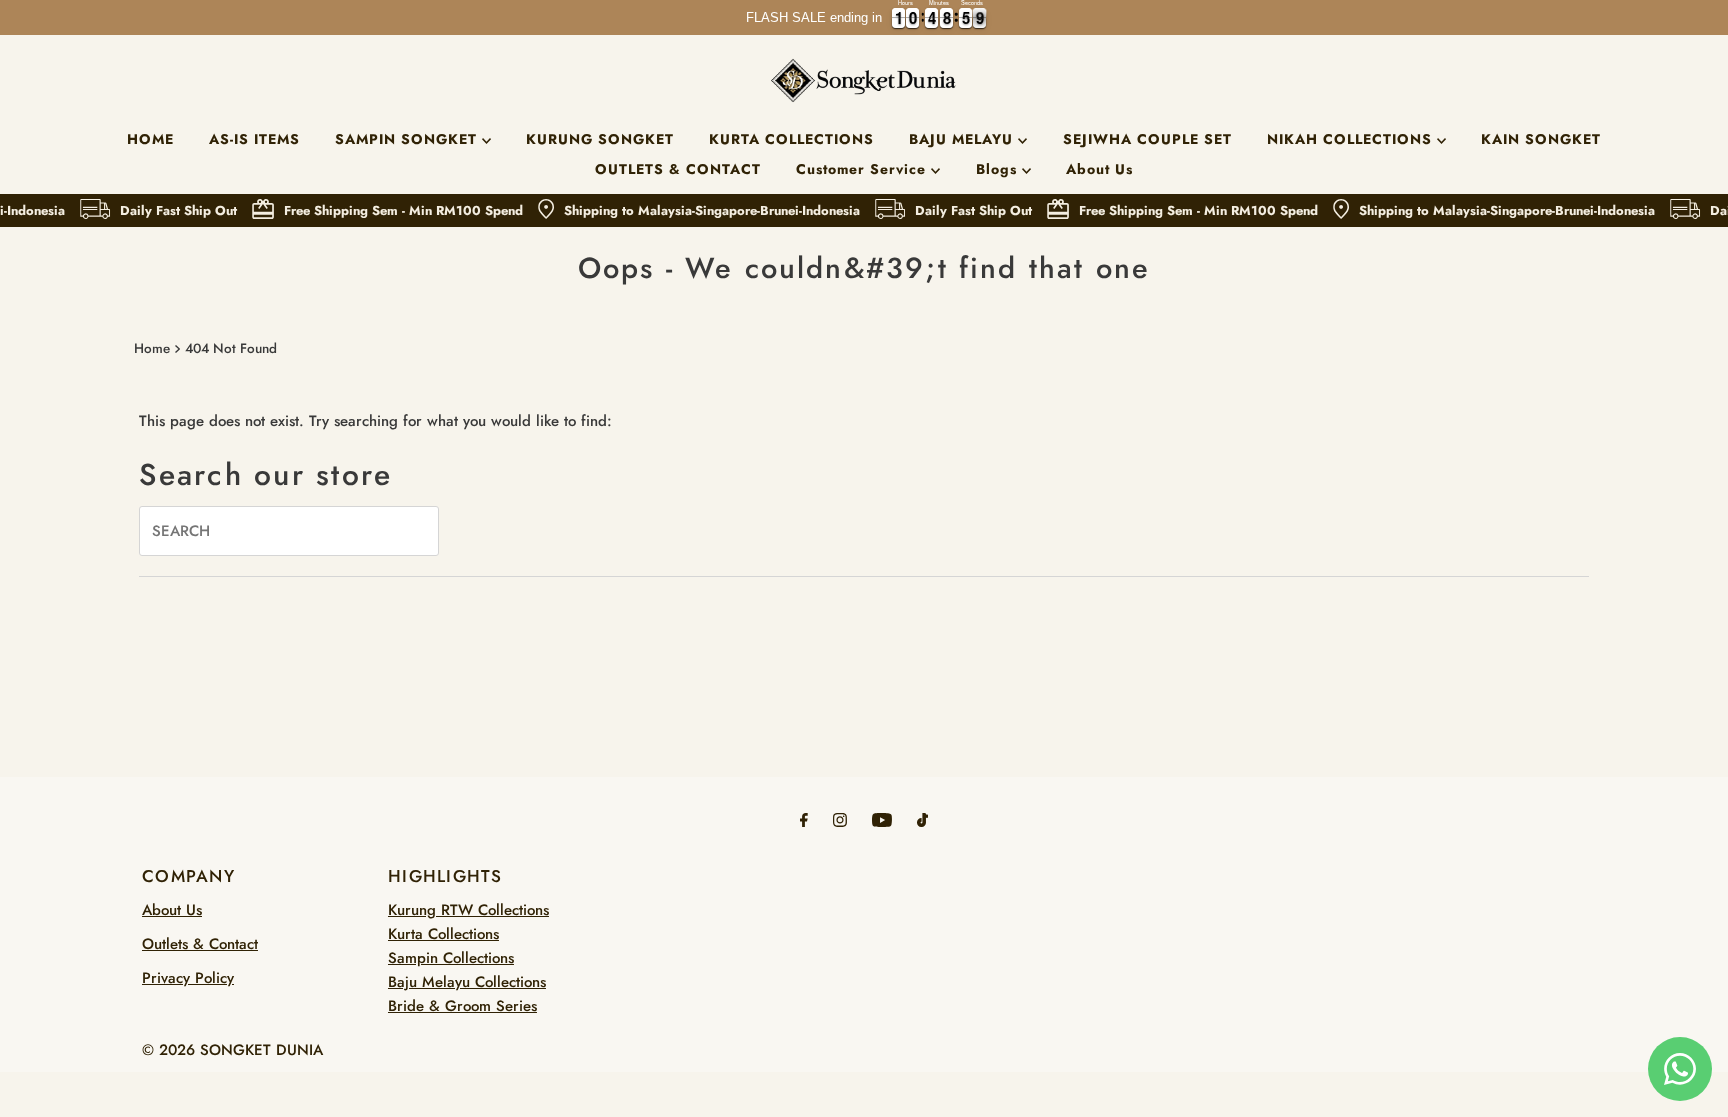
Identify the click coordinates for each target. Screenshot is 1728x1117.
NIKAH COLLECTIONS (1352, 139)
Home (152, 348)
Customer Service (863, 169)
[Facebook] (804, 819)
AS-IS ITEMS (254, 139)
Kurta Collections (443, 934)
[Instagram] (840, 819)
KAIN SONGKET (1541, 139)
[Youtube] (882, 819)
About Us (1099, 169)
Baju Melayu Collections (467, 982)
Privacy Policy (188, 978)
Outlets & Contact (200, 944)
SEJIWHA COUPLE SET (1147, 139)
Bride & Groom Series (462, 1006)
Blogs (999, 169)
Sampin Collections (451, 958)
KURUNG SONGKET (600, 139)
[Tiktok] (922, 819)
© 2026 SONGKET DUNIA (232, 1050)
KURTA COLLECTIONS (791, 139)
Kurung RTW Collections (468, 910)
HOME (150, 139)
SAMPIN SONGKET (408, 139)
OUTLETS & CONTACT (678, 169)
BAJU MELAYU (963, 139)
